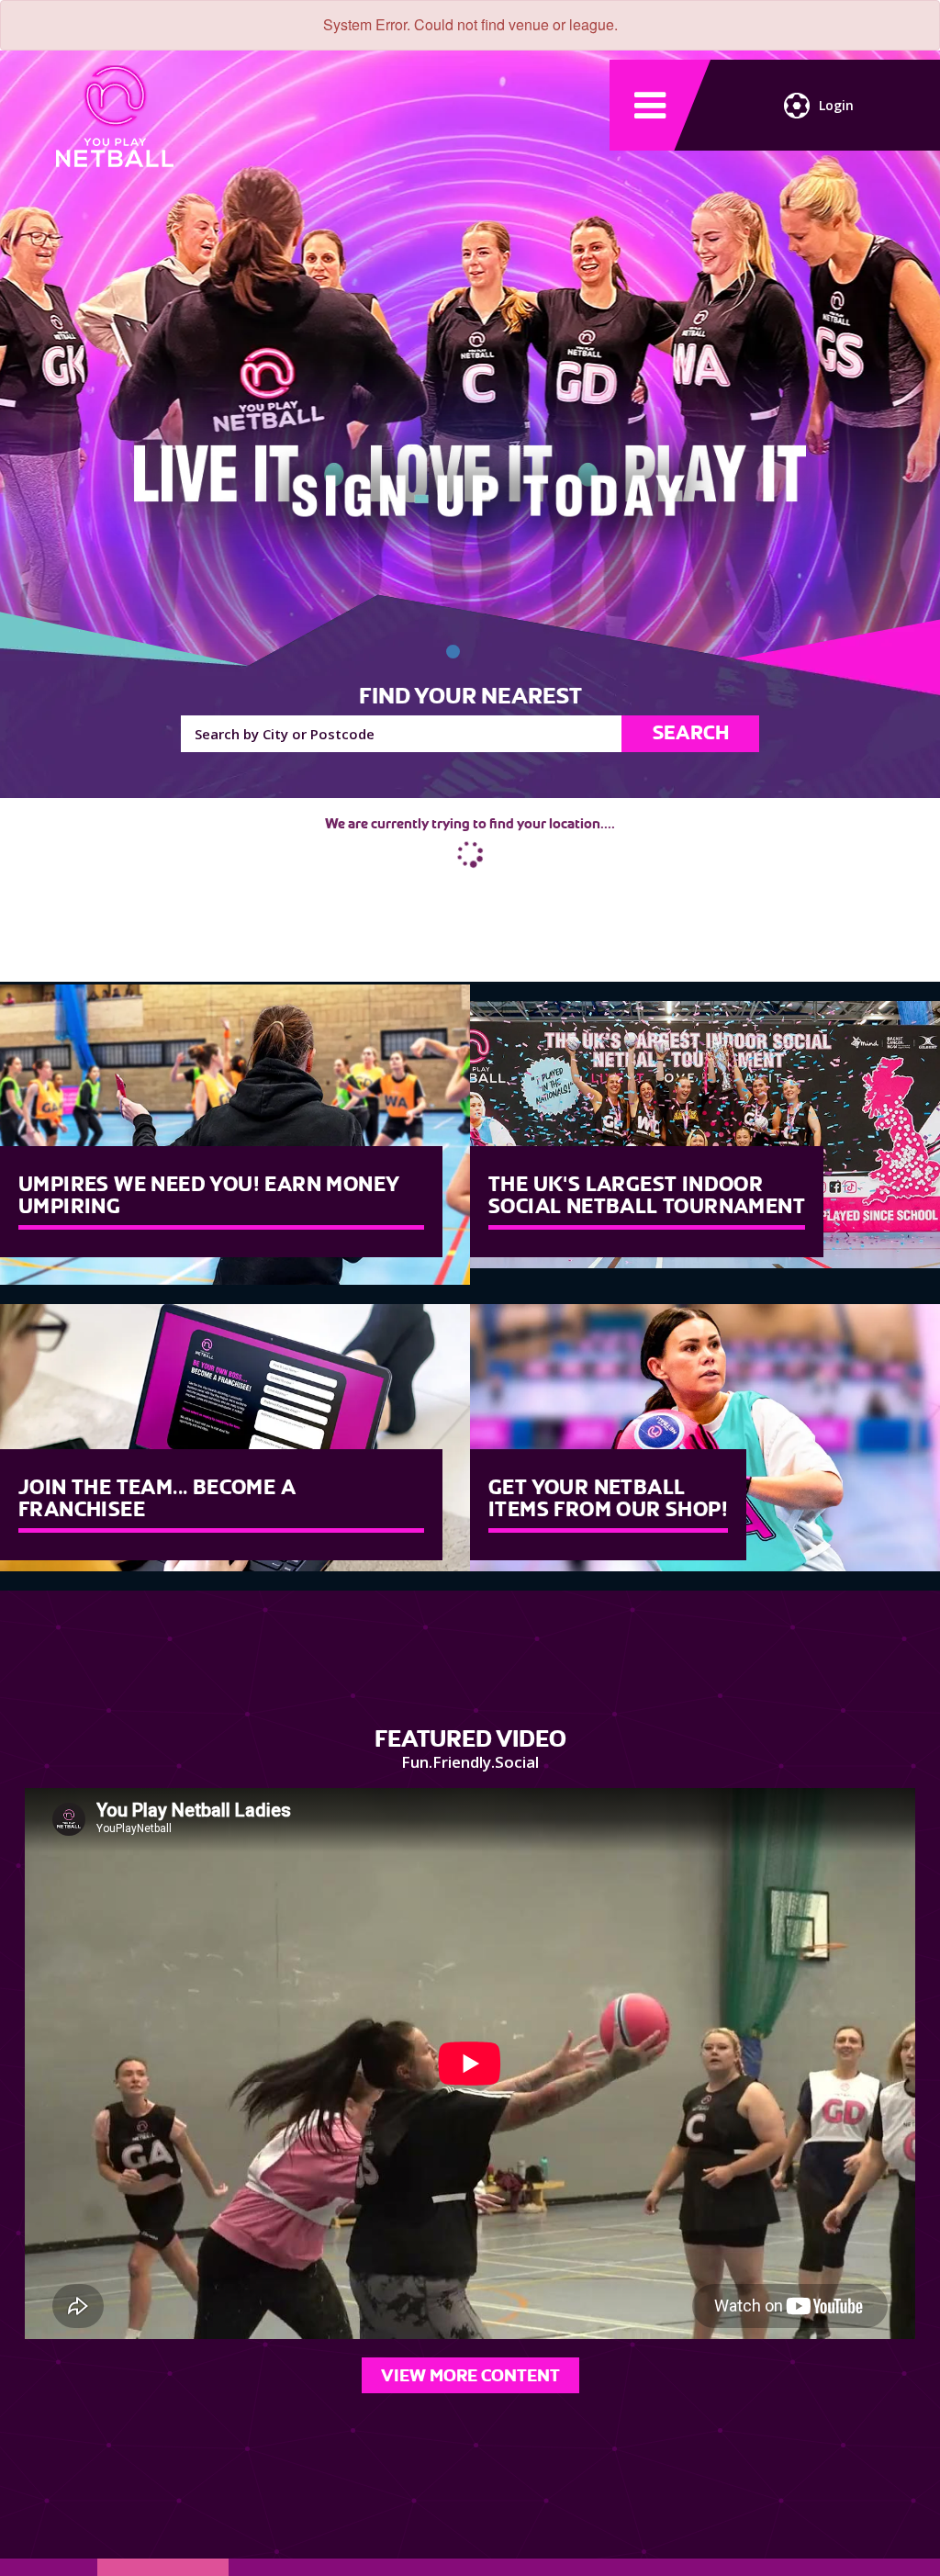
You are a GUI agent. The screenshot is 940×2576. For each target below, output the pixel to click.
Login (836, 105)
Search (691, 733)
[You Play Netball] (453, 652)
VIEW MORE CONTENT (470, 2375)
